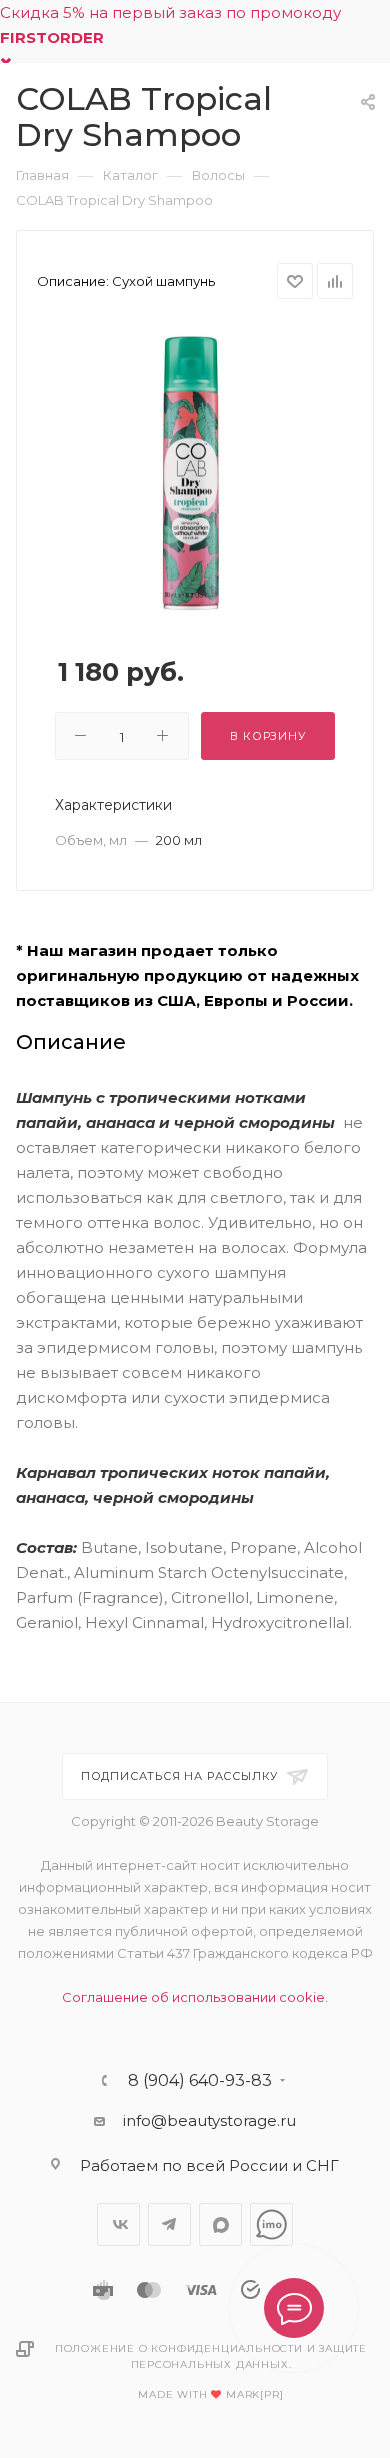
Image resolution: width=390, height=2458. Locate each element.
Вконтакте (118, 2224)
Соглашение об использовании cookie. (195, 1997)
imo (271, 2224)
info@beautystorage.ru (209, 2120)
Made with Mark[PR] (210, 2394)
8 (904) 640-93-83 (200, 2081)
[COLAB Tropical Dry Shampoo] (195, 473)
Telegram (169, 2224)
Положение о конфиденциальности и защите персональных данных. (211, 2356)
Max (220, 2224)
